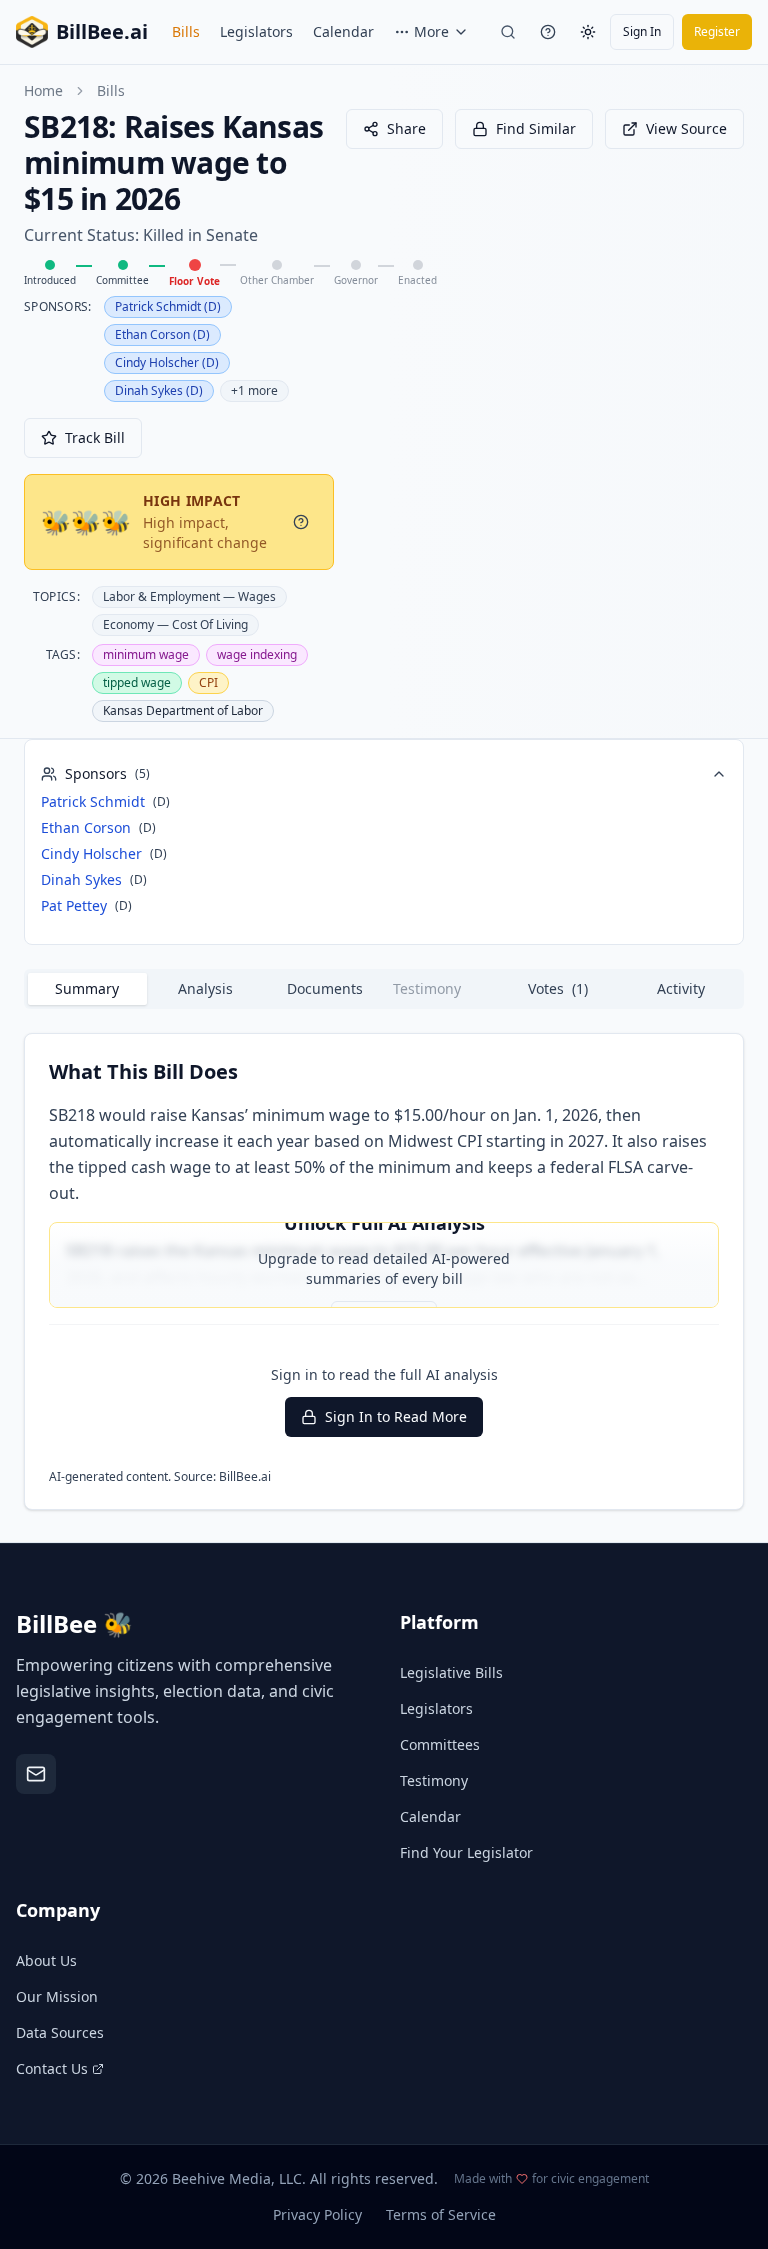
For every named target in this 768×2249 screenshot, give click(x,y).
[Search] (508, 32)
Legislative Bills (451, 1672)
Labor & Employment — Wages (189, 596)
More (431, 31)
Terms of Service (441, 2214)
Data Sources (60, 2032)
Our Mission (57, 1996)
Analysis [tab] (205, 988)
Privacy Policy (317, 2214)
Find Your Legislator (466, 1852)
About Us (46, 1960)
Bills (186, 31)
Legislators (256, 31)
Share (406, 128)
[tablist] (384, 989)
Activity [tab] (681, 988)
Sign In (642, 31)
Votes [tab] (558, 988)
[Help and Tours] (548, 32)
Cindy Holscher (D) (167, 362)
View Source (686, 128)
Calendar (343, 31)
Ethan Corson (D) (162, 334)
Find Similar (536, 128)
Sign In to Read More (396, 1416)
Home (43, 90)
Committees (440, 1744)
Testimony (434, 1780)
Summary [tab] (87, 988)
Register (717, 31)
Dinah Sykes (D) (159, 390)
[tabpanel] (384, 1271)
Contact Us (52, 2068)
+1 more (254, 390)
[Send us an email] (36, 1774)
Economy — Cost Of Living (175, 624)
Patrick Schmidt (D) (168, 306)
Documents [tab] (325, 988)
